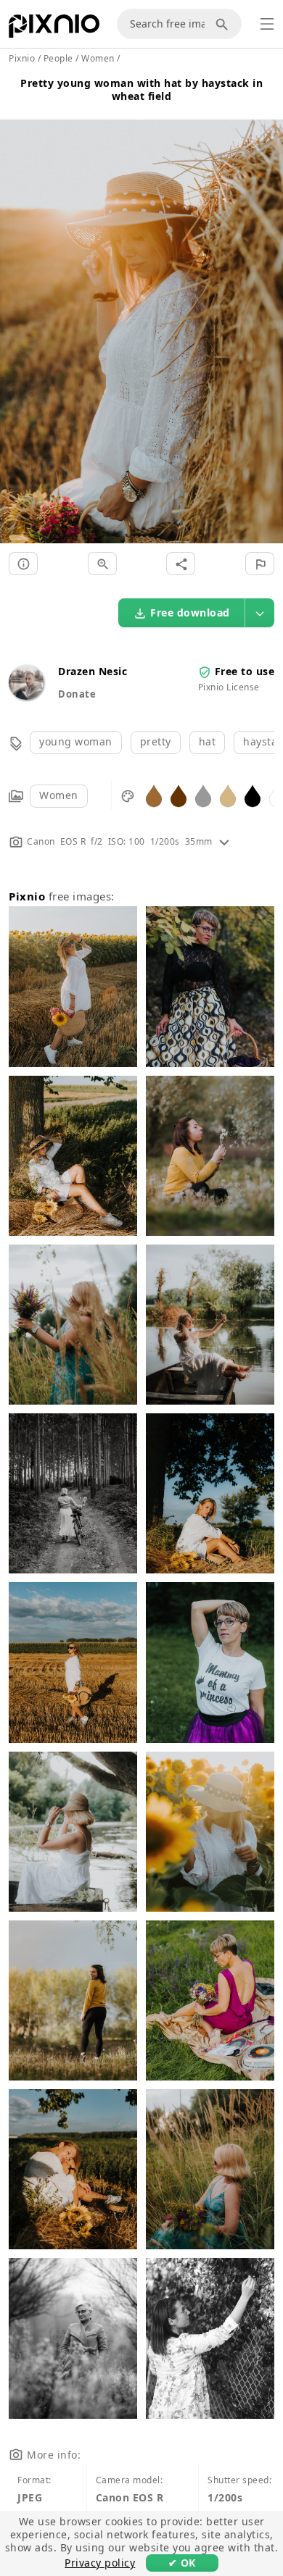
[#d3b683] (228, 795)
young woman (76, 741)
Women (59, 795)
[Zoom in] (102, 564)
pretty (156, 741)
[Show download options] (260, 613)
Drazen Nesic (93, 671)
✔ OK (182, 2563)
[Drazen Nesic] (26, 696)
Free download (190, 612)
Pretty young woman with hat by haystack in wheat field (141, 89)
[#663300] (179, 795)
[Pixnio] (54, 29)
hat (208, 741)
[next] (267, 314)
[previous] (16, 314)
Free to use (245, 671)
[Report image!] (260, 564)
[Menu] (267, 24)
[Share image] (181, 564)
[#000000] (253, 795)
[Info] (23, 564)
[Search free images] (224, 24)
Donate (77, 694)
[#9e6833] (154, 795)
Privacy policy (100, 2563)
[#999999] (203, 795)
